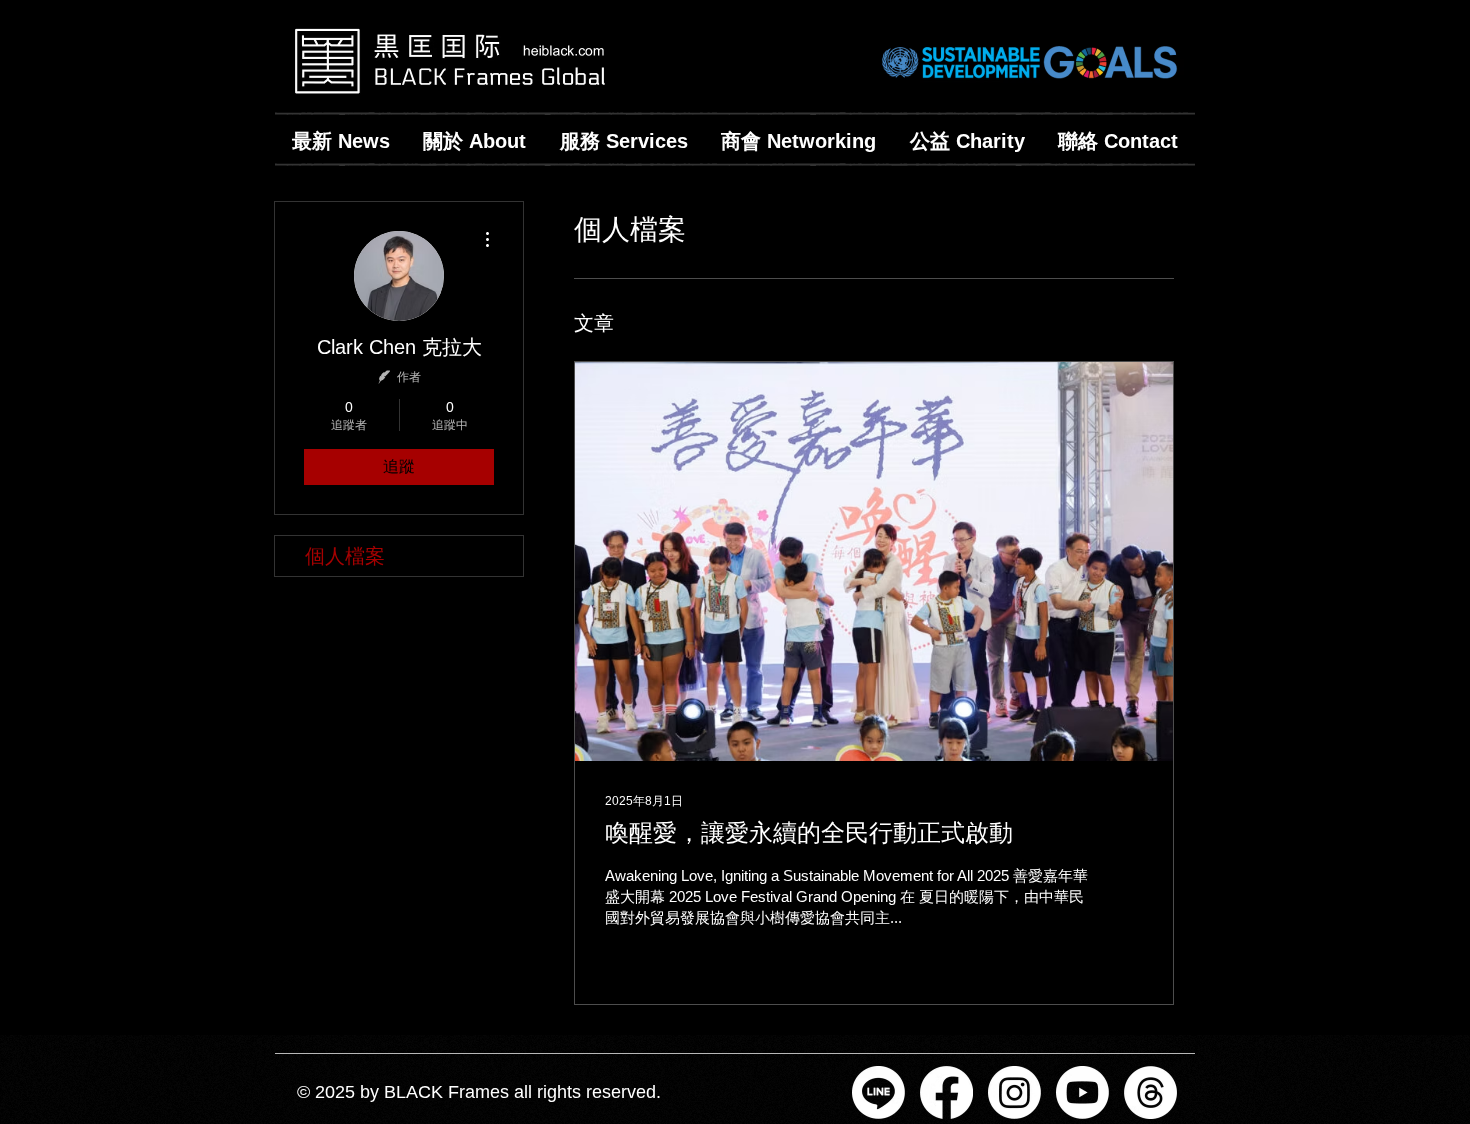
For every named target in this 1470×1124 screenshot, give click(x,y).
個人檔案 (345, 556)
